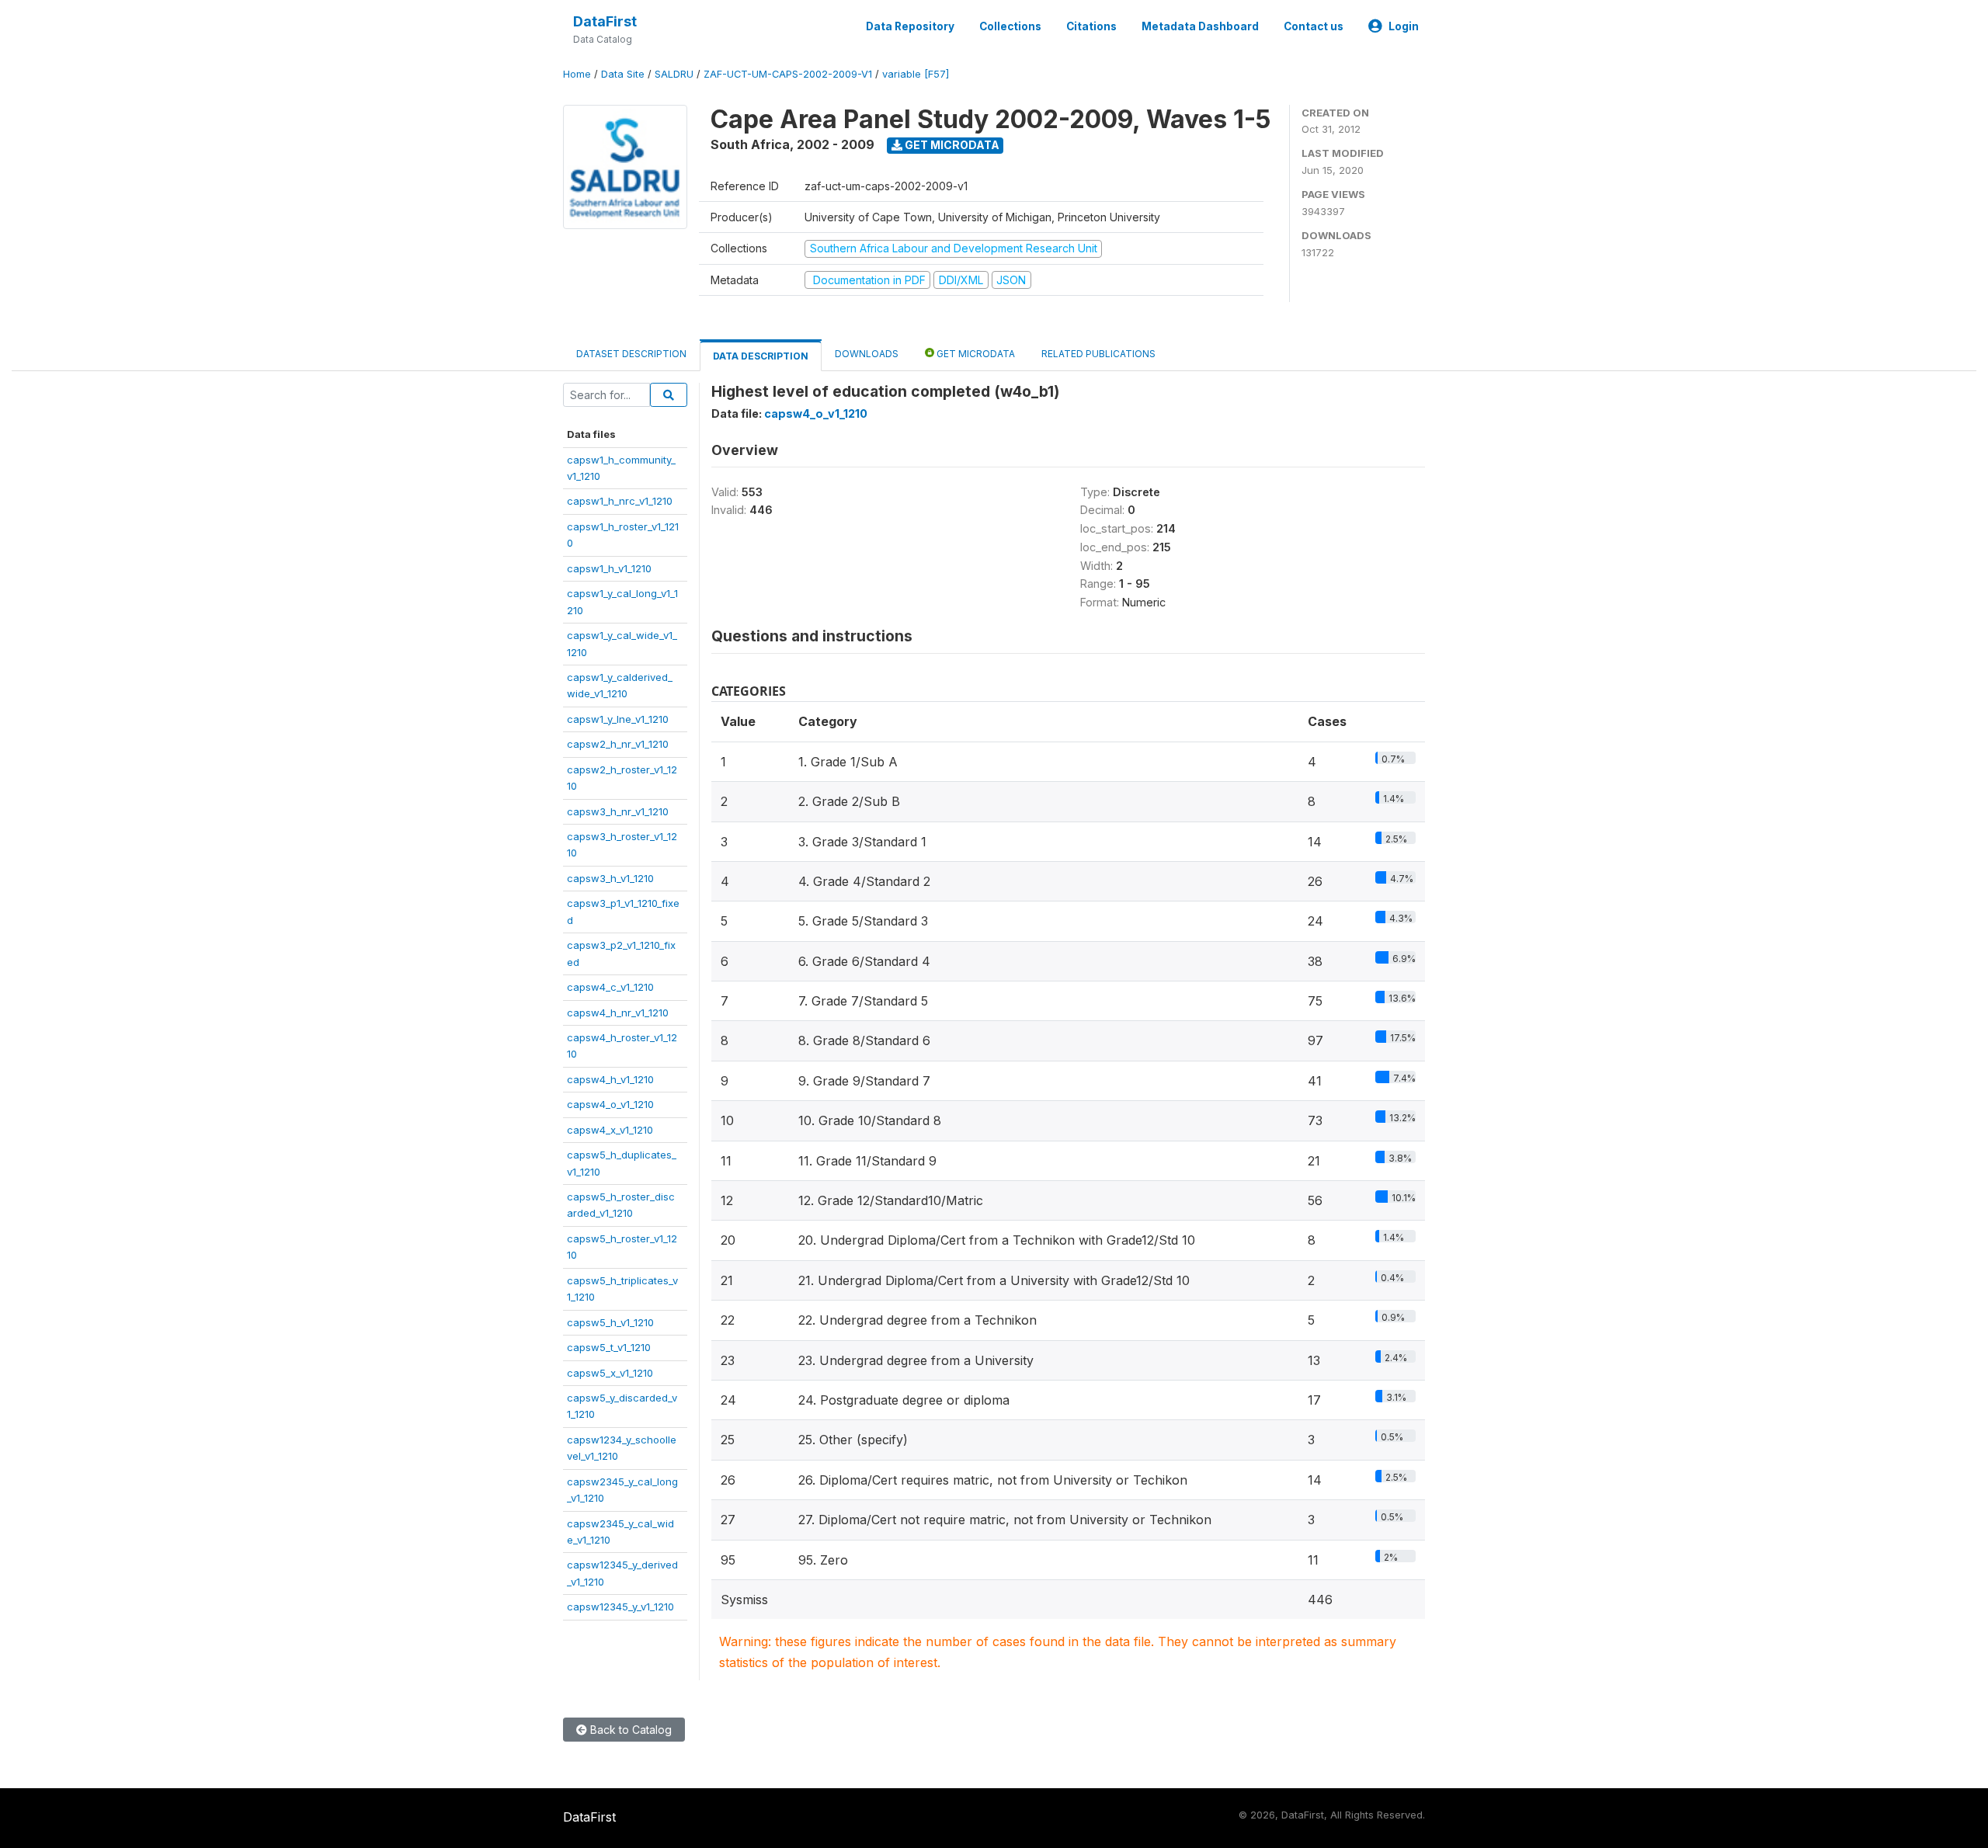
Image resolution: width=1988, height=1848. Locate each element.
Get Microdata (951, 145)
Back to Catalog (629, 1730)
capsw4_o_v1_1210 (610, 1104)
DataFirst (605, 21)
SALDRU (674, 74)
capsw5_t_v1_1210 (609, 1347)
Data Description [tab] (761, 356)
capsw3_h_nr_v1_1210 (618, 811)
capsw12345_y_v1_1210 (620, 1607)
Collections (1010, 26)
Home (577, 74)
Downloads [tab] (867, 354)
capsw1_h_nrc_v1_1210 (620, 501)
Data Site (623, 74)
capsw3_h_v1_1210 (610, 878)
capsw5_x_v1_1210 (610, 1373)
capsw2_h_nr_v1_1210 (618, 744)
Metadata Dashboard (1200, 26)
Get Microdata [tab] (975, 354)
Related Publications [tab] (1098, 354)
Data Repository (910, 26)
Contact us (1314, 26)
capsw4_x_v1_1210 (610, 1130)
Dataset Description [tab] (631, 354)
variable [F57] (916, 74)
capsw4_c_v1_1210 (610, 987)
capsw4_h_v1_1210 (610, 1079)
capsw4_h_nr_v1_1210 (618, 1013)
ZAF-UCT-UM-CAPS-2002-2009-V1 (788, 74)
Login (1404, 26)
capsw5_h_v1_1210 (610, 1322)
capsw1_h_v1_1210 (609, 568)
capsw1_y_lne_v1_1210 (618, 719)
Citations (1091, 26)
